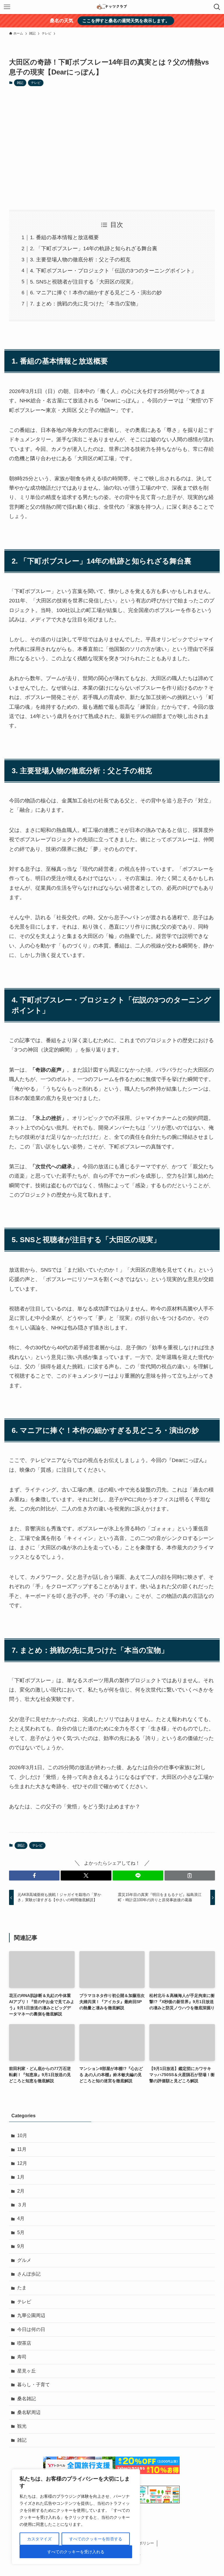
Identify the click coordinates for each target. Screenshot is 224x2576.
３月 (22, 2205)
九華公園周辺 (31, 2315)
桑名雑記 (27, 2399)
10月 (22, 2136)
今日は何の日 (31, 2329)
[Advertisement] (112, 148)
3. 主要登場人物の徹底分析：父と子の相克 (80, 260)
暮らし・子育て (34, 2385)
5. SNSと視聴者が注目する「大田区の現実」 (83, 282)
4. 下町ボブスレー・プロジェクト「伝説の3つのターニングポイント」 (113, 271)
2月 (21, 2191)
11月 (22, 2149)
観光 (22, 2426)
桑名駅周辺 (29, 2412)
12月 (22, 2163)
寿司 (22, 2357)
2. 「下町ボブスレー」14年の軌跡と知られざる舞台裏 (94, 248)
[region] (76, 2517)
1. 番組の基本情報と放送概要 (64, 237)
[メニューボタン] (7, 7)
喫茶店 (24, 2343)
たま (22, 2288)
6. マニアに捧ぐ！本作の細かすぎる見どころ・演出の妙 (96, 293)
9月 (21, 2246)
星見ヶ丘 (27, 2371)
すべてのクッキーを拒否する (96, 2539)
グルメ (24, 2260)
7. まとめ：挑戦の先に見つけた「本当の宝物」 (85, 304)
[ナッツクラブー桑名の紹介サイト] (112, 7)
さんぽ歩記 (29, 2274)
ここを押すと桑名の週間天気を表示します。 (126, 21)
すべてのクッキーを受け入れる (76, 2552)
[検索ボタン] (217, 7)
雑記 (20, 83)
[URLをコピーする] (190, 1875)
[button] (34, 1875)
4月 (21, 2218)
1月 (21, 2177)
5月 (21, 2232)
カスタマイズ (39, 2539)
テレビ (36, 83)
